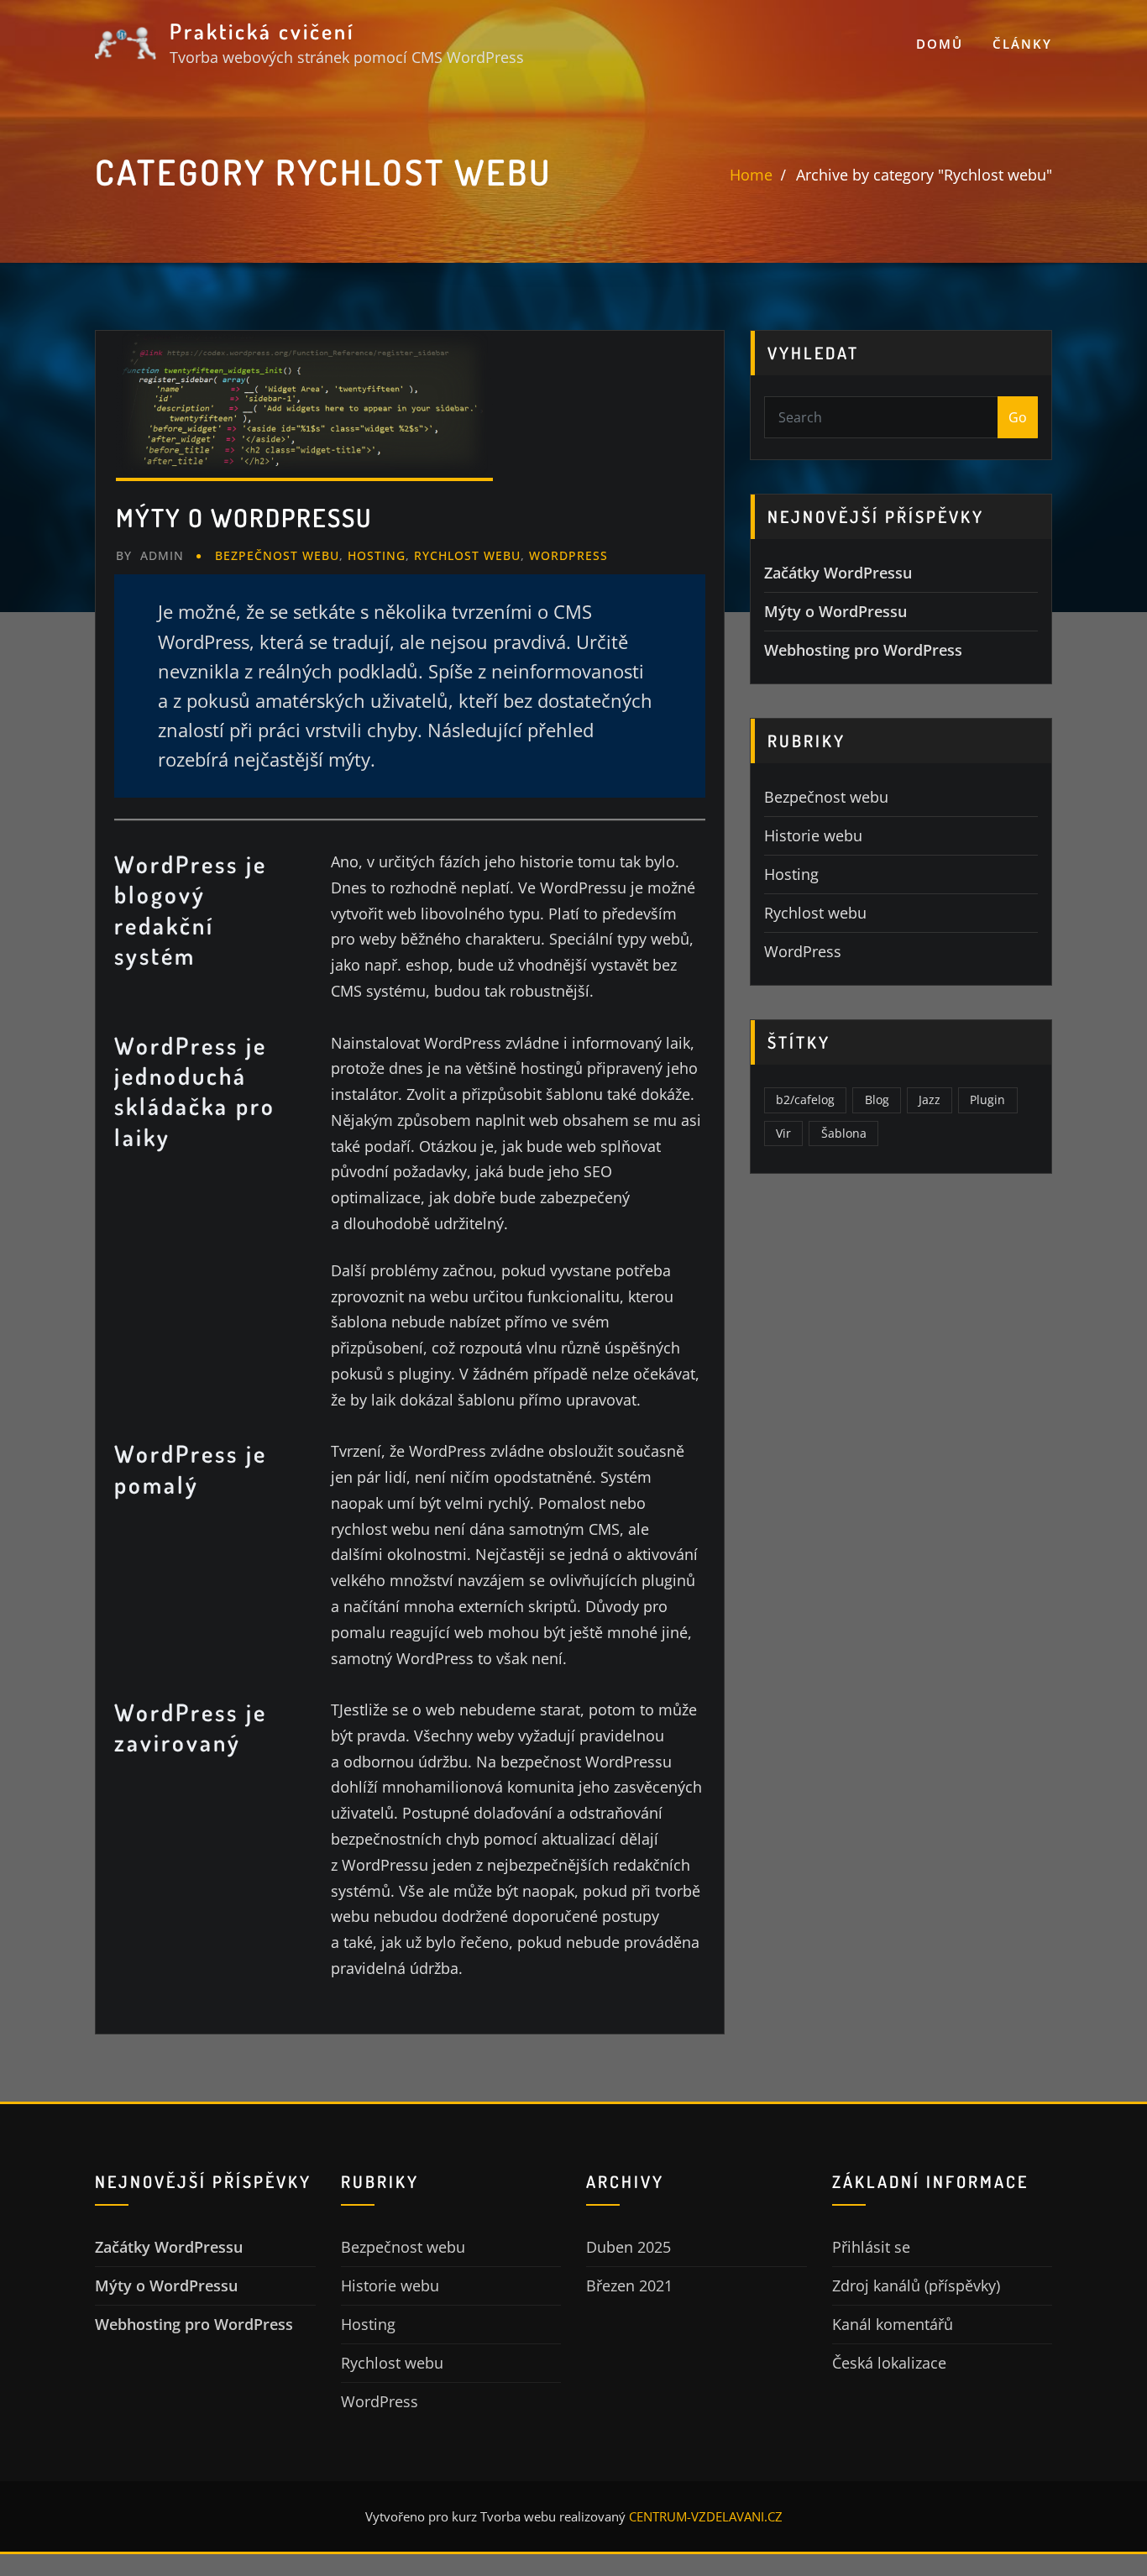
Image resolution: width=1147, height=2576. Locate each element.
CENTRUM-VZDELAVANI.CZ (706, 2516)
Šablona (844, 1133)
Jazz (930, 1100)
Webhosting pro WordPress (863, 650)
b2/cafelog (805, 1100)
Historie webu (813, 835)
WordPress (568, 555)
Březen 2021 (629, 2285)
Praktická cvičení (262, 31)
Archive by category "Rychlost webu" (924, 175)
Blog (877, 1100)
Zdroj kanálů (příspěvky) (916, 2285)
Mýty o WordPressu (244, 517)
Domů (940, 44)
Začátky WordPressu (838, 573)
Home (751, 175)
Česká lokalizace (889, 2363)
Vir (783, 1133)
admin (150, 555)
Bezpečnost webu (277, 555)
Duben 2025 (628, 2247)
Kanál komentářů (893, 2324)
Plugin (987, 1100)
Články (1022, 44)
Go (1018, 417)
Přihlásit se (871, 2247)
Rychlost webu (467, 555)
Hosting (377, 555)
